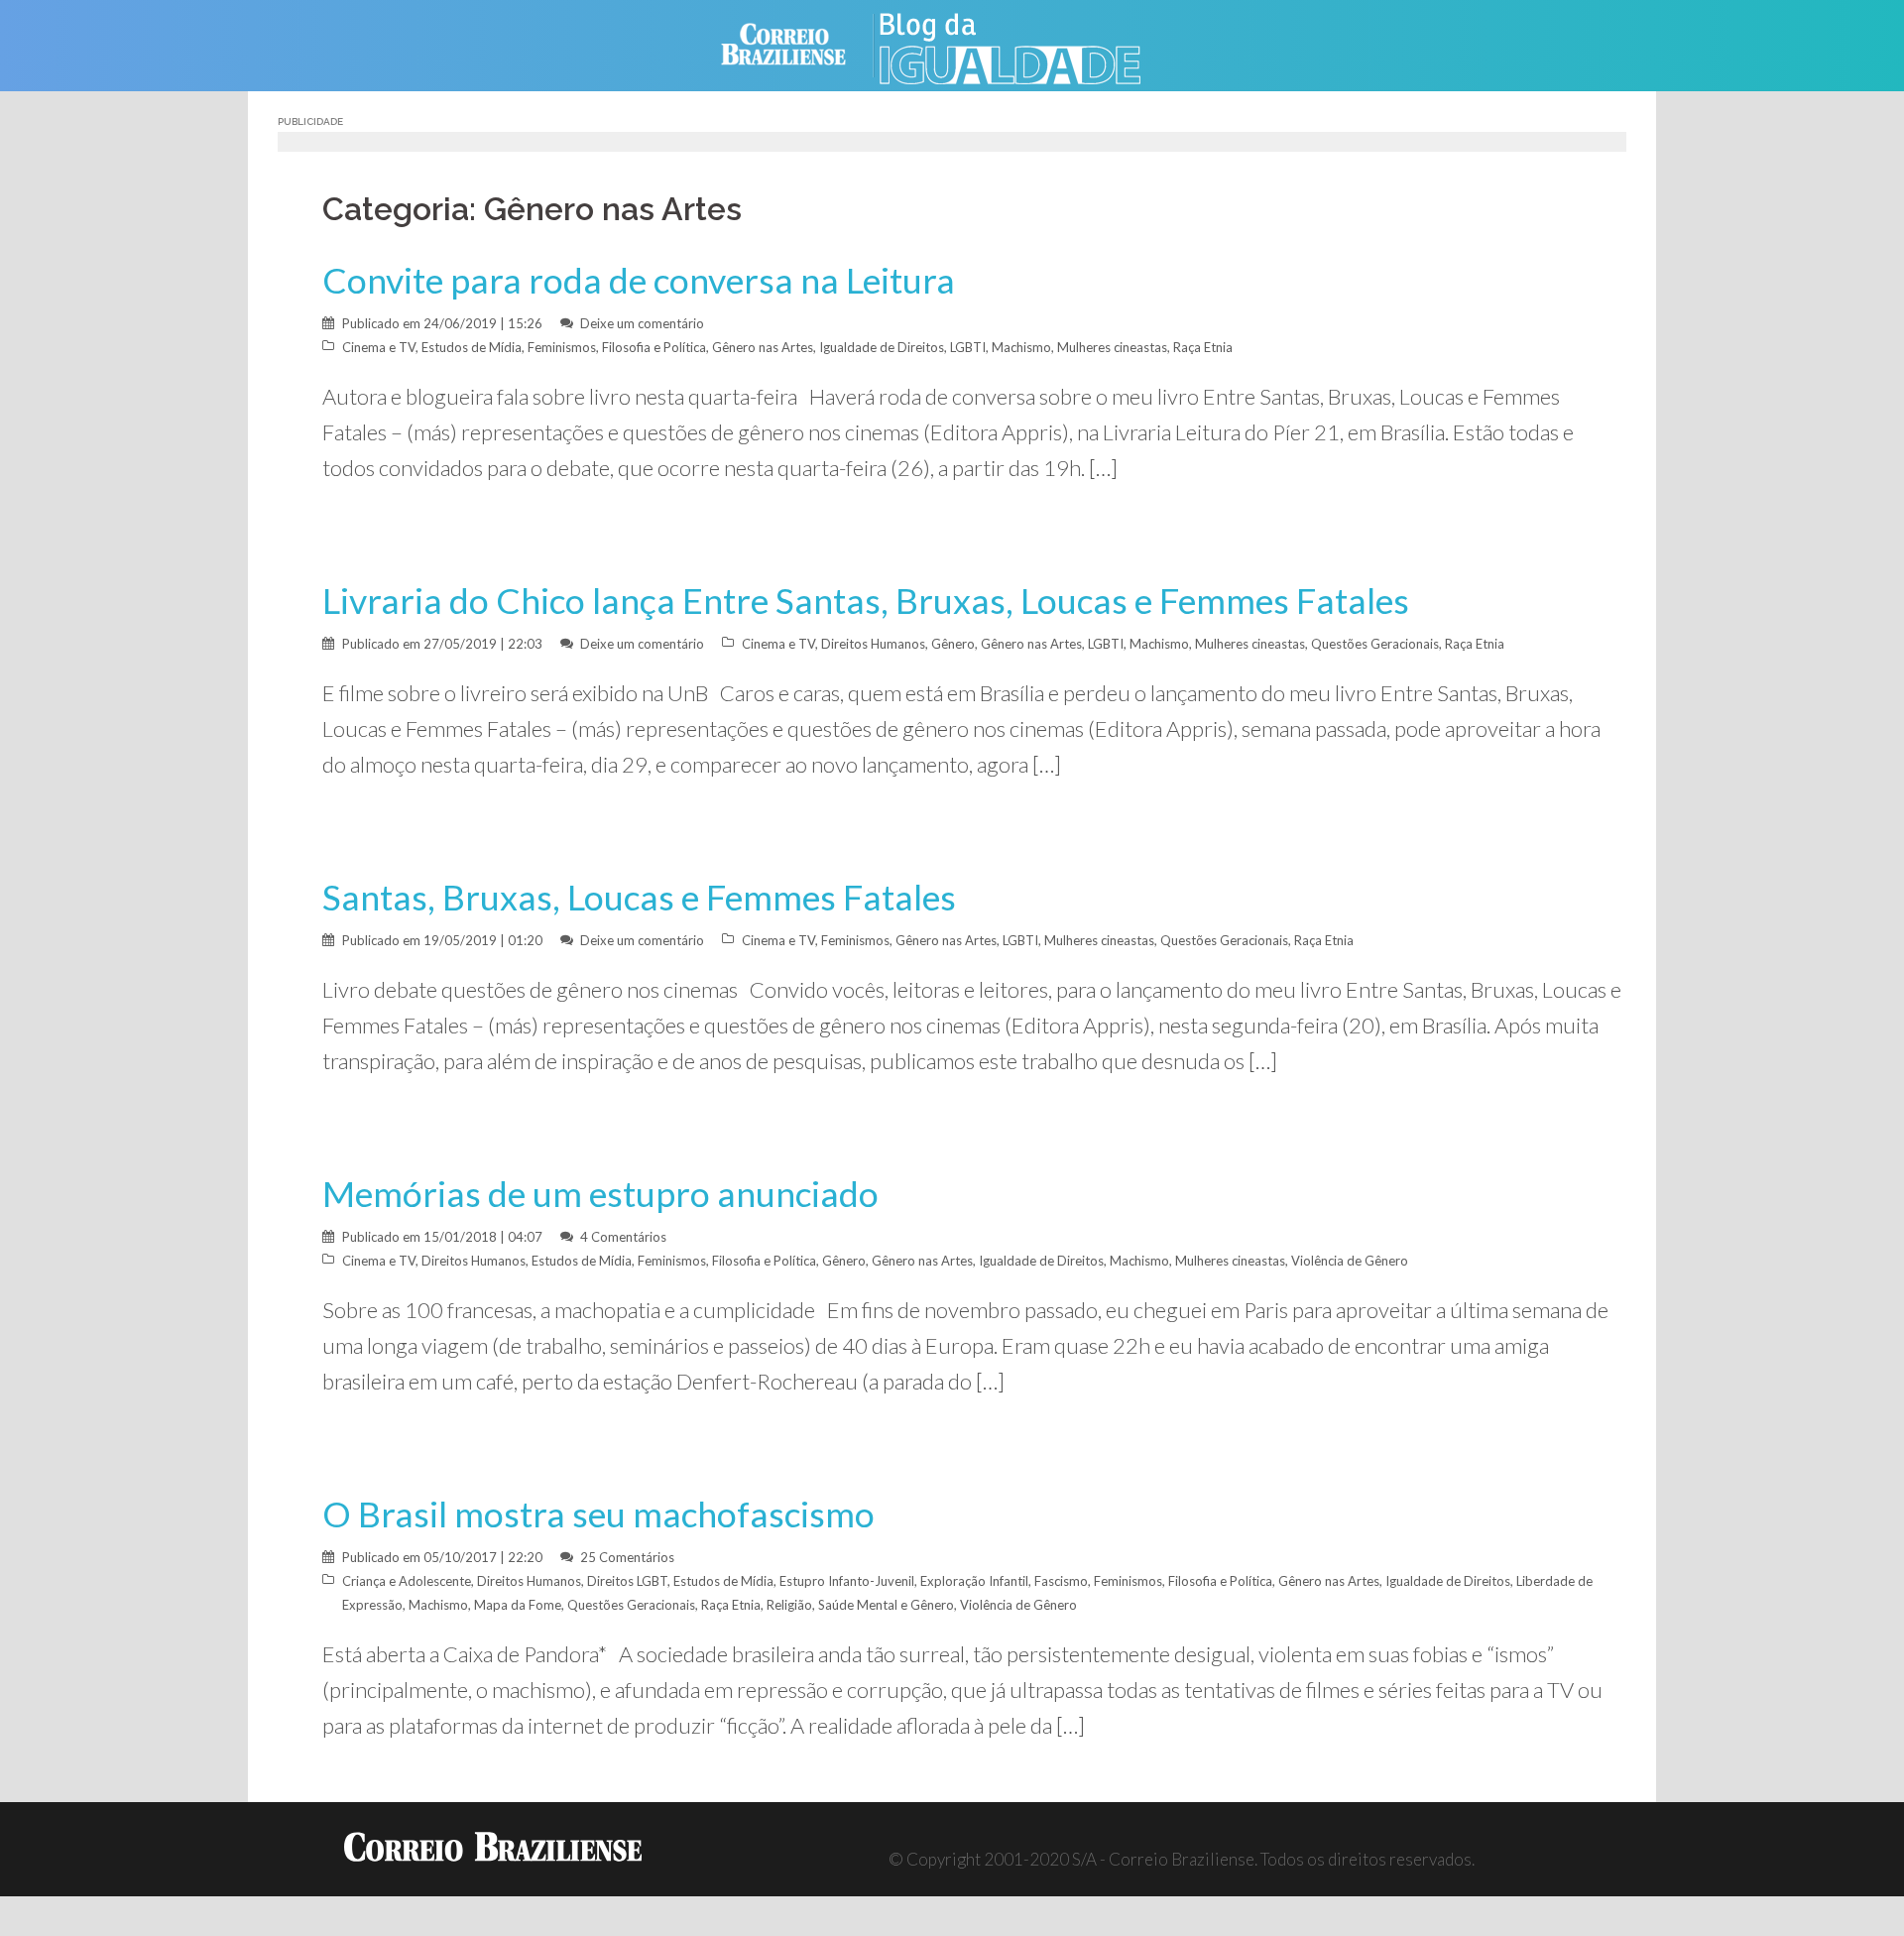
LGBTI (968, 347)
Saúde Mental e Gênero (886, 1605)
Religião (789, 1605)
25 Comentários (627, 1557)
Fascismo (1061, 1581)
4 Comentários (623, 1237)
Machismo (1021, 347)
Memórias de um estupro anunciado (600, 1194)
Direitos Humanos (873, 644)
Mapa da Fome (518, 1605)
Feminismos (562, 347)
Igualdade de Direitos (882, 347)
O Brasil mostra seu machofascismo (598, 1514)
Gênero (953, 644)
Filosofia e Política (654, 347)
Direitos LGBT (627, 1581)
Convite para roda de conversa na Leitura (639, 280)
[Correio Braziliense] (799, 43)
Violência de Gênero (1350, 1261)
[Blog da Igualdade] (1032, 43)
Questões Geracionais (1375, 644)
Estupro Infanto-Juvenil (847, 1581)
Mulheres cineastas (1112, 347)
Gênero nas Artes (763, 347)
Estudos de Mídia (472, 347)
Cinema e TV (379, 347)
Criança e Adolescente (407, 1581)
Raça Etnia (1203, 347)
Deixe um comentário (642, 323)
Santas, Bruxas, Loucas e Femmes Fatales (639, 897)
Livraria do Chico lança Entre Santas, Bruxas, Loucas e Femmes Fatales (866, 601)
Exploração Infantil (974, 1581)
